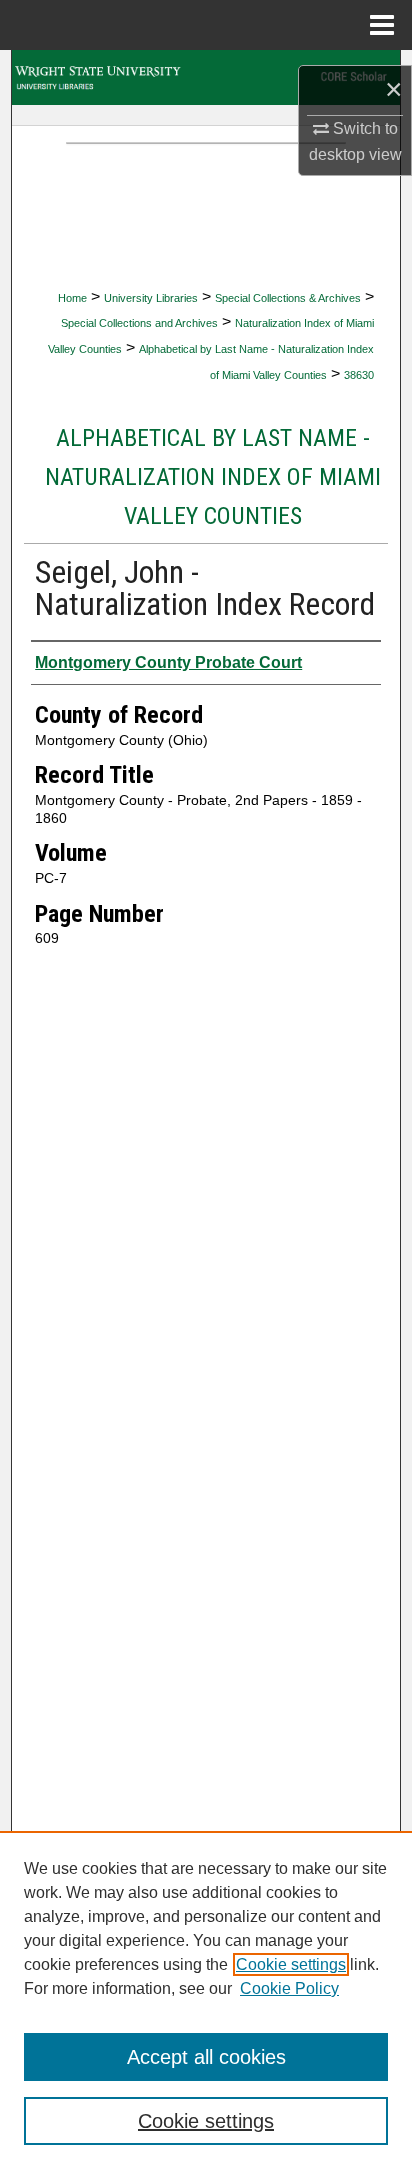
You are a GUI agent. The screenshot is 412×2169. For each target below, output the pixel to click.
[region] (206, 2000)
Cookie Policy (289, 1988)
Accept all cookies (206, 2057)
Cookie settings (291, 1964)
